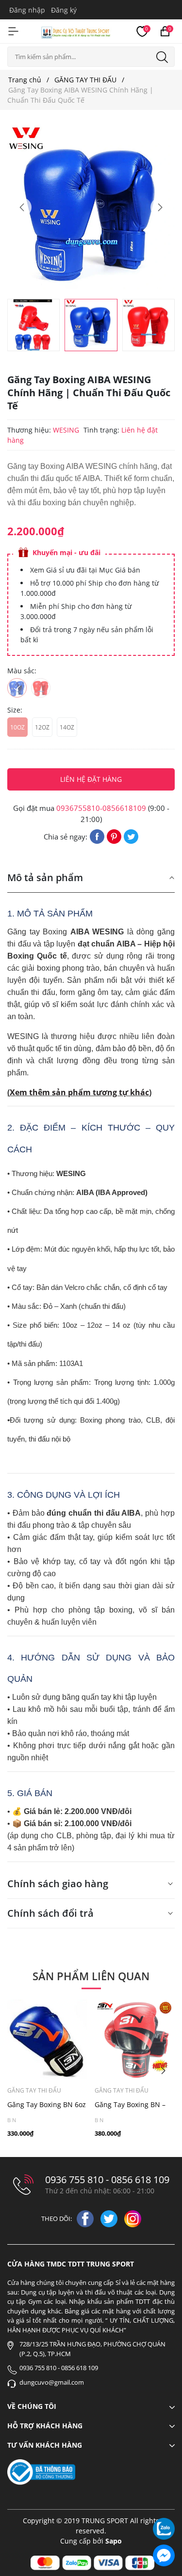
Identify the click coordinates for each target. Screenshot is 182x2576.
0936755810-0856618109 (101, 808)
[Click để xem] (91, 208)
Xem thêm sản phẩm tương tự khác (79, 1092)
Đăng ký (64, 10)
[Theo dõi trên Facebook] (86, 2218)
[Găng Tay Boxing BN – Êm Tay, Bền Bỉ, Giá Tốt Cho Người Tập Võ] (135, 2040)
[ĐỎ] (41, 688)
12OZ (42, 727)
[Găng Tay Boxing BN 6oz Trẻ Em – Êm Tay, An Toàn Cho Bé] (47, 2040)
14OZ (67, 727)
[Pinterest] (114, 836)
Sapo (114, 2541)
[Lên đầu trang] (164, 2502)
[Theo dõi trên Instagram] (133, 2218)
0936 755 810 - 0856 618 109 (107, 2180)
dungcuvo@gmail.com (52, 2382)
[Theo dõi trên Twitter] (110, 2218)
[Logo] (76, 31)
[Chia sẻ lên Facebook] (97, 836)
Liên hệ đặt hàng (91, 779)
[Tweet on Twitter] (131, 836)
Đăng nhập (27, 10)
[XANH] (17, 688)
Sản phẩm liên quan (91, 1976)
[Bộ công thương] (41, 2472)
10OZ (17, 727)
